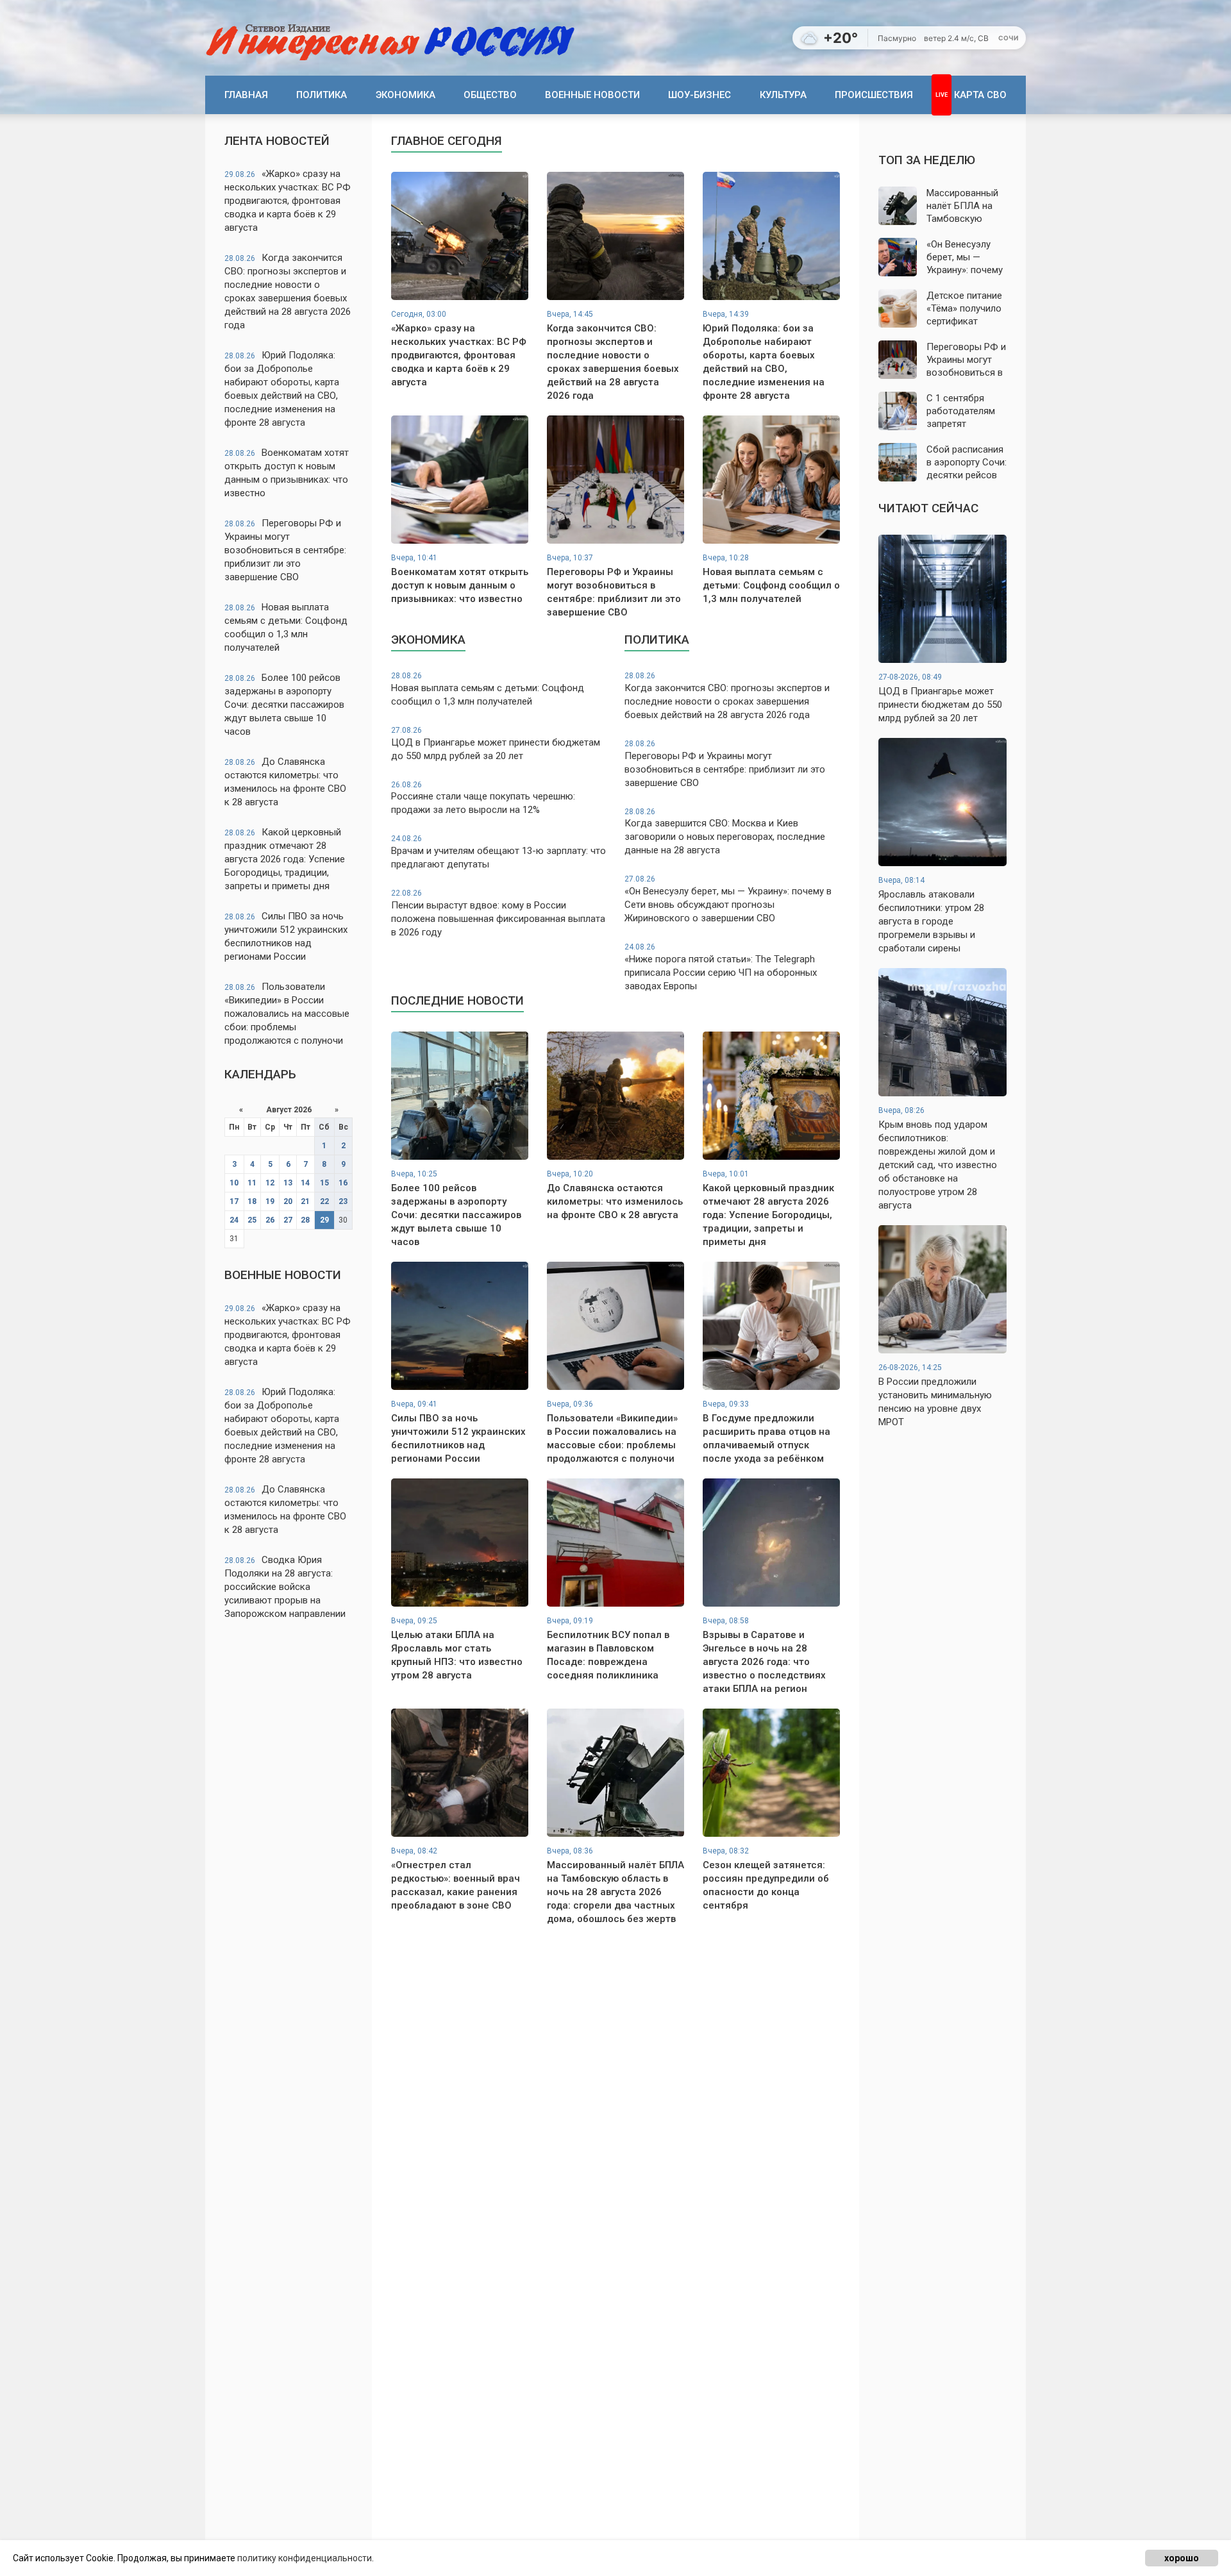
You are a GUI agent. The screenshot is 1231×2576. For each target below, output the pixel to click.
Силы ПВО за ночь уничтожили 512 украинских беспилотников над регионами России (286, 936)
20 (288, 1201)
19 (270, 1201)
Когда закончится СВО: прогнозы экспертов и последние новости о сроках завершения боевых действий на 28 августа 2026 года (288, 291)
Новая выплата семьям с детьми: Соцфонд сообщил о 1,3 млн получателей (286, 627)
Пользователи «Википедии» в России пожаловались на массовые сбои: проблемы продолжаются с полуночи (287, 1014)
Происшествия (874, 95)
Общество (490, 95)
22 (324, 1201)
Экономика (406, 95)
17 (234, 1201)
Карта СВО (980, 95)
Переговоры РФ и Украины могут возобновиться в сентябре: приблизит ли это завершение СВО (285, 550)
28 (305, 1220)
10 (234, 1183)
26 (270, 1220)
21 (305, 1201)
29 (324, 1220)
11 (252, 1183)
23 (343, 1201)
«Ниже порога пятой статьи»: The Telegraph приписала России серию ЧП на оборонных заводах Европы (721, 967)
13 (288, 1183)
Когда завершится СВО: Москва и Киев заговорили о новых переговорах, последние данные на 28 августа (725, 832)
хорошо (1182, 2558)
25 (252, 1220)
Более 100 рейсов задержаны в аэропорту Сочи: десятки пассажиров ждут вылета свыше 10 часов (284, 705)
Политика (322, 95)
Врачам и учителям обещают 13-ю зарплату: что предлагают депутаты (498, 852)
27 (288, 1220)
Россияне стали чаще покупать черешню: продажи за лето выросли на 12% (483, 798)
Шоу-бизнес (699, 95)
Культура (783, 95)
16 (343, 1183)
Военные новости (592, 95)
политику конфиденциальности (305, 2558)
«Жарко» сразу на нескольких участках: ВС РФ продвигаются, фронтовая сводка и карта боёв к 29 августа (288, 201)
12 (270, 1183)
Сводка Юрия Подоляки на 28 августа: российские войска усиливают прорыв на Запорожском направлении (285, 1587)
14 (305, 1183)
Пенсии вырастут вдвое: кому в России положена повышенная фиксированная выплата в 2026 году (498, 913)
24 (234, 1220)
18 (252, 1201)
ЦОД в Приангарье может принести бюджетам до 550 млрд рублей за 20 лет (496, 744)
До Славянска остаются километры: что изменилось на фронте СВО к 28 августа (285, 782)
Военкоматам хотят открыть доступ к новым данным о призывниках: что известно (287, 473)
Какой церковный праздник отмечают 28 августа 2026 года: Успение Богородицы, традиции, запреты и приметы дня (285, 859)
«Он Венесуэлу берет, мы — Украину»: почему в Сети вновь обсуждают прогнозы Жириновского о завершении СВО (728, 899)
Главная (246, 95)
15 (324, 1183)
